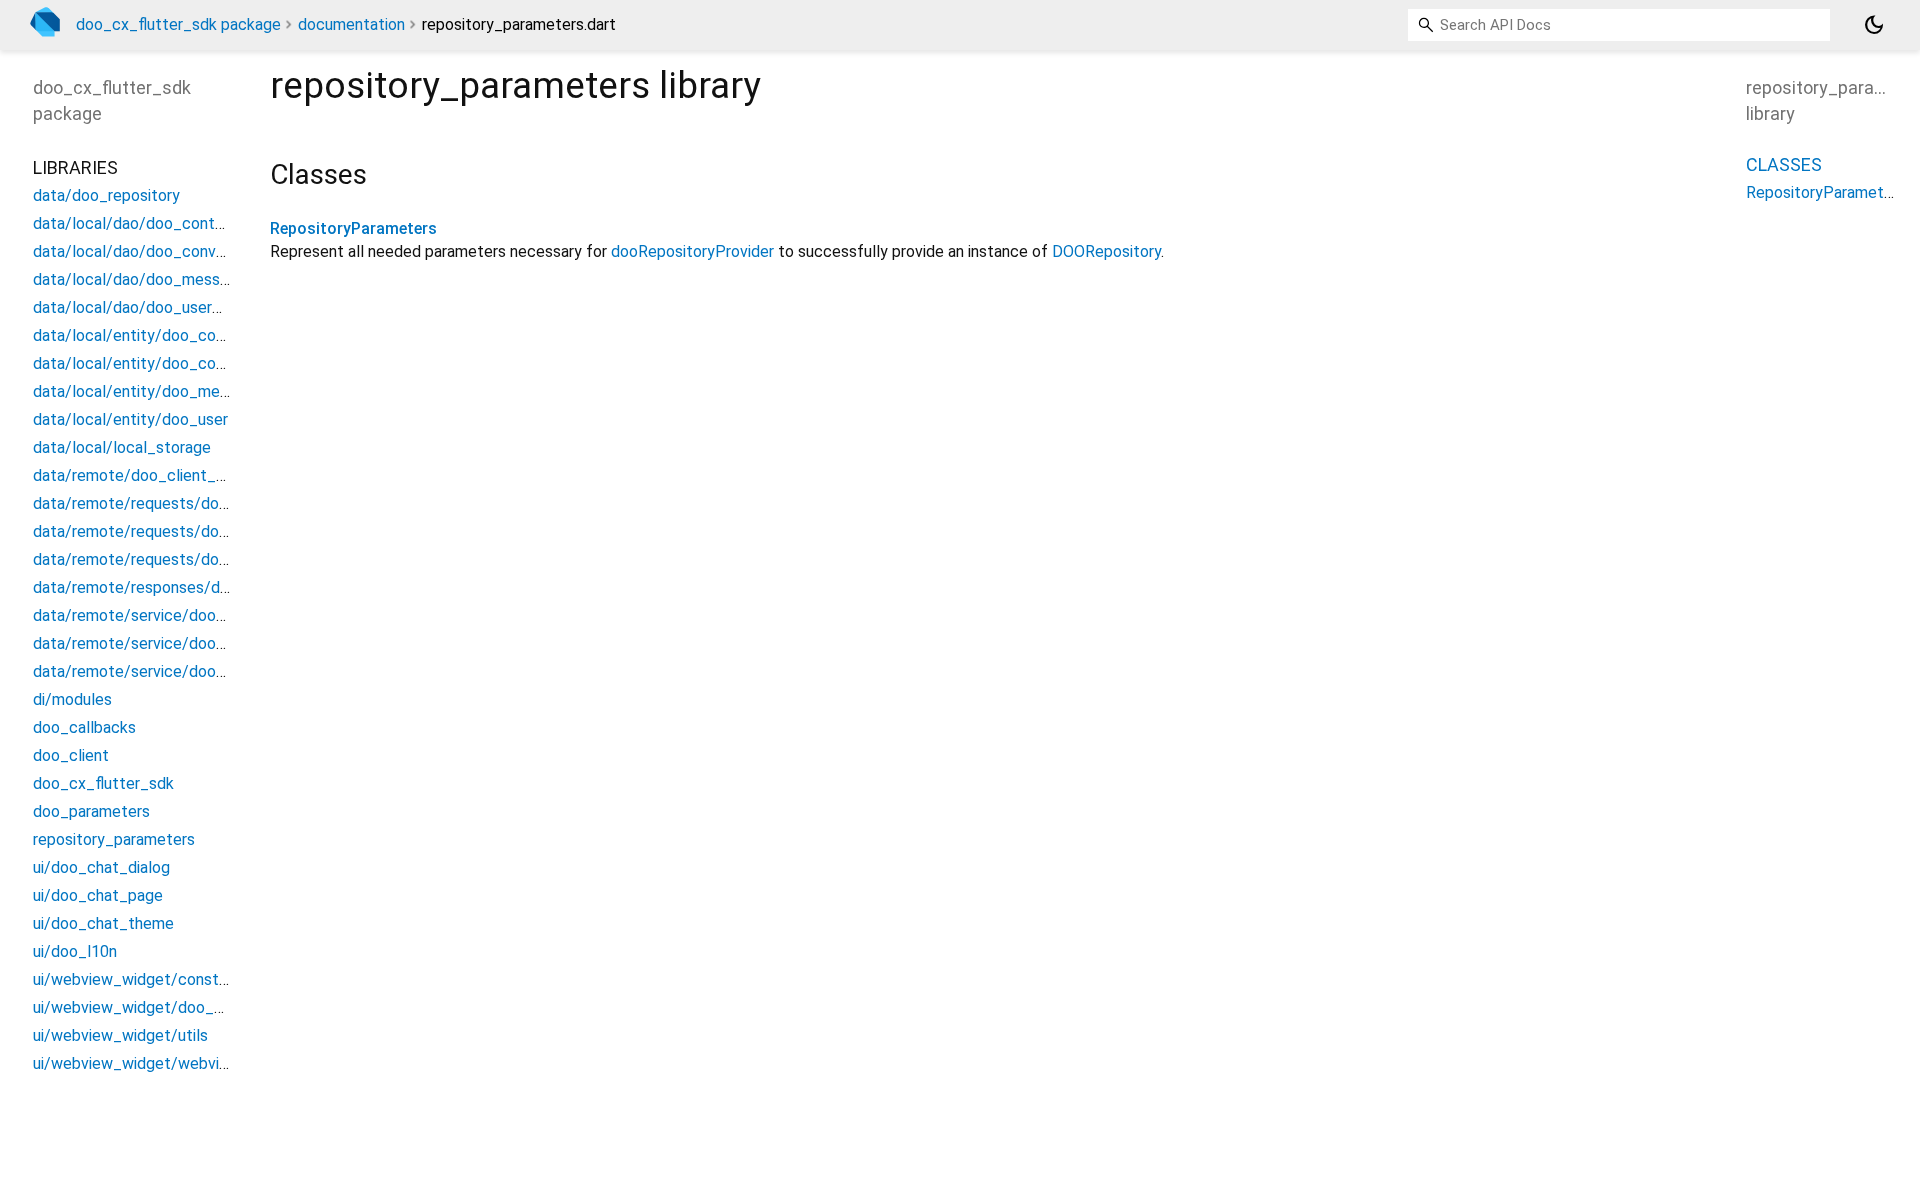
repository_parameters (114, 839)
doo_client (71, 755)
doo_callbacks (84, 727)
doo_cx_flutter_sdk (103, 783)
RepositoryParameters (353, 228)
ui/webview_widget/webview (136, 1063)
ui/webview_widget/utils (120, 1035)
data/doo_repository (106, 195)
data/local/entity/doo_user (130, 419)
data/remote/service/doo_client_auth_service (199, 643)
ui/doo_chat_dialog (101, 867)
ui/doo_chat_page (98, 895)
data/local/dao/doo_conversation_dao (170, 251)
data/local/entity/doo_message (147, 391)
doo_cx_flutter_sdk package (178, 24)
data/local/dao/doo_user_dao (140, 307)
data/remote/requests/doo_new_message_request (218, 559)
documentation (351, 24)
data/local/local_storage (122, 447)
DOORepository (1106, 251)
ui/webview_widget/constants (141, 979)
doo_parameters (91, 811)
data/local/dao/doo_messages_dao (161, 279)
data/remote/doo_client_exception (160, 475)
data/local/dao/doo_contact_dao (153, 223)
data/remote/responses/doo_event (160, 587)
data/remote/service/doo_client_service (179, 671)
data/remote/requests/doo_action (157, 503)
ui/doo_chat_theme (103, 923)
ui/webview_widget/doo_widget (148, 1007)
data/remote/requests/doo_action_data (177, 531)
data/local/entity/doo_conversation (161, 363)
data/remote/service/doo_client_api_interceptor (208, 615)
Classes (1784, 164)
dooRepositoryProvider (692, 251)
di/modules (72, 699)
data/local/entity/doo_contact (144, 335)
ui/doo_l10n (75, 951)
